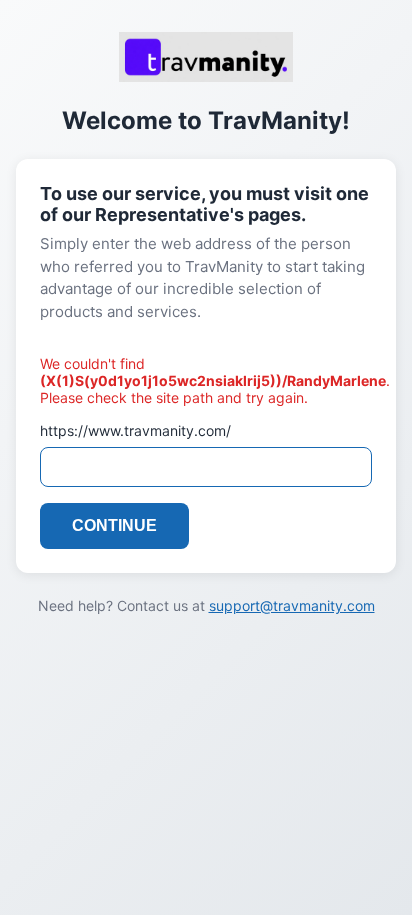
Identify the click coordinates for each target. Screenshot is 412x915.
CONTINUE (114, 525)
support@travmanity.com (292, 605)
